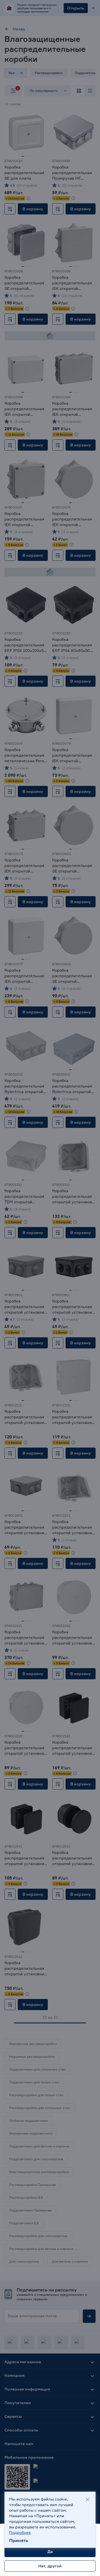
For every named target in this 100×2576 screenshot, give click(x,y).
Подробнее (20, 2532)
